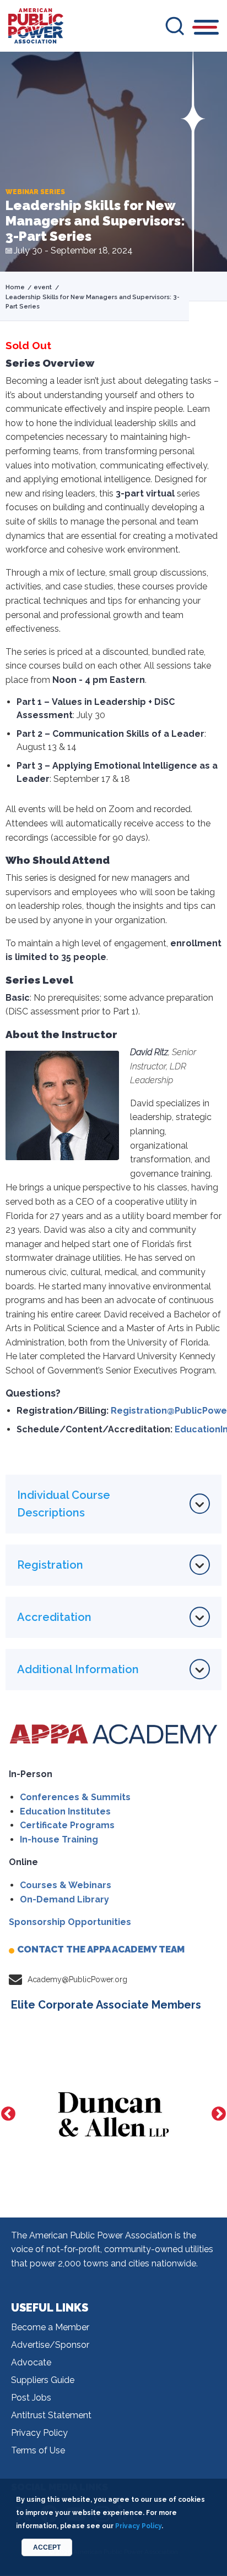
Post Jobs (31, 2398)
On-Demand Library (64, 1899)
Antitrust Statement (51, 2415)
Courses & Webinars (66, 1885)
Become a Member (50, 2327)
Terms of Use (38, 2450)
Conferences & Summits (75, 1797)
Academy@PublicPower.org (77, 1979)
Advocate (31, 2362)
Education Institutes (65, 1811)
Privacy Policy (39, 2433)
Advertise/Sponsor (50, 2345)
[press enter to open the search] (175, 26)
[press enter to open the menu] (206, 29)
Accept (47, 2547)
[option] (113, 2114)
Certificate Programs (67, 1825)
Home (15, 287)
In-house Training (59, 1839)
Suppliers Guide (43, 2380)
